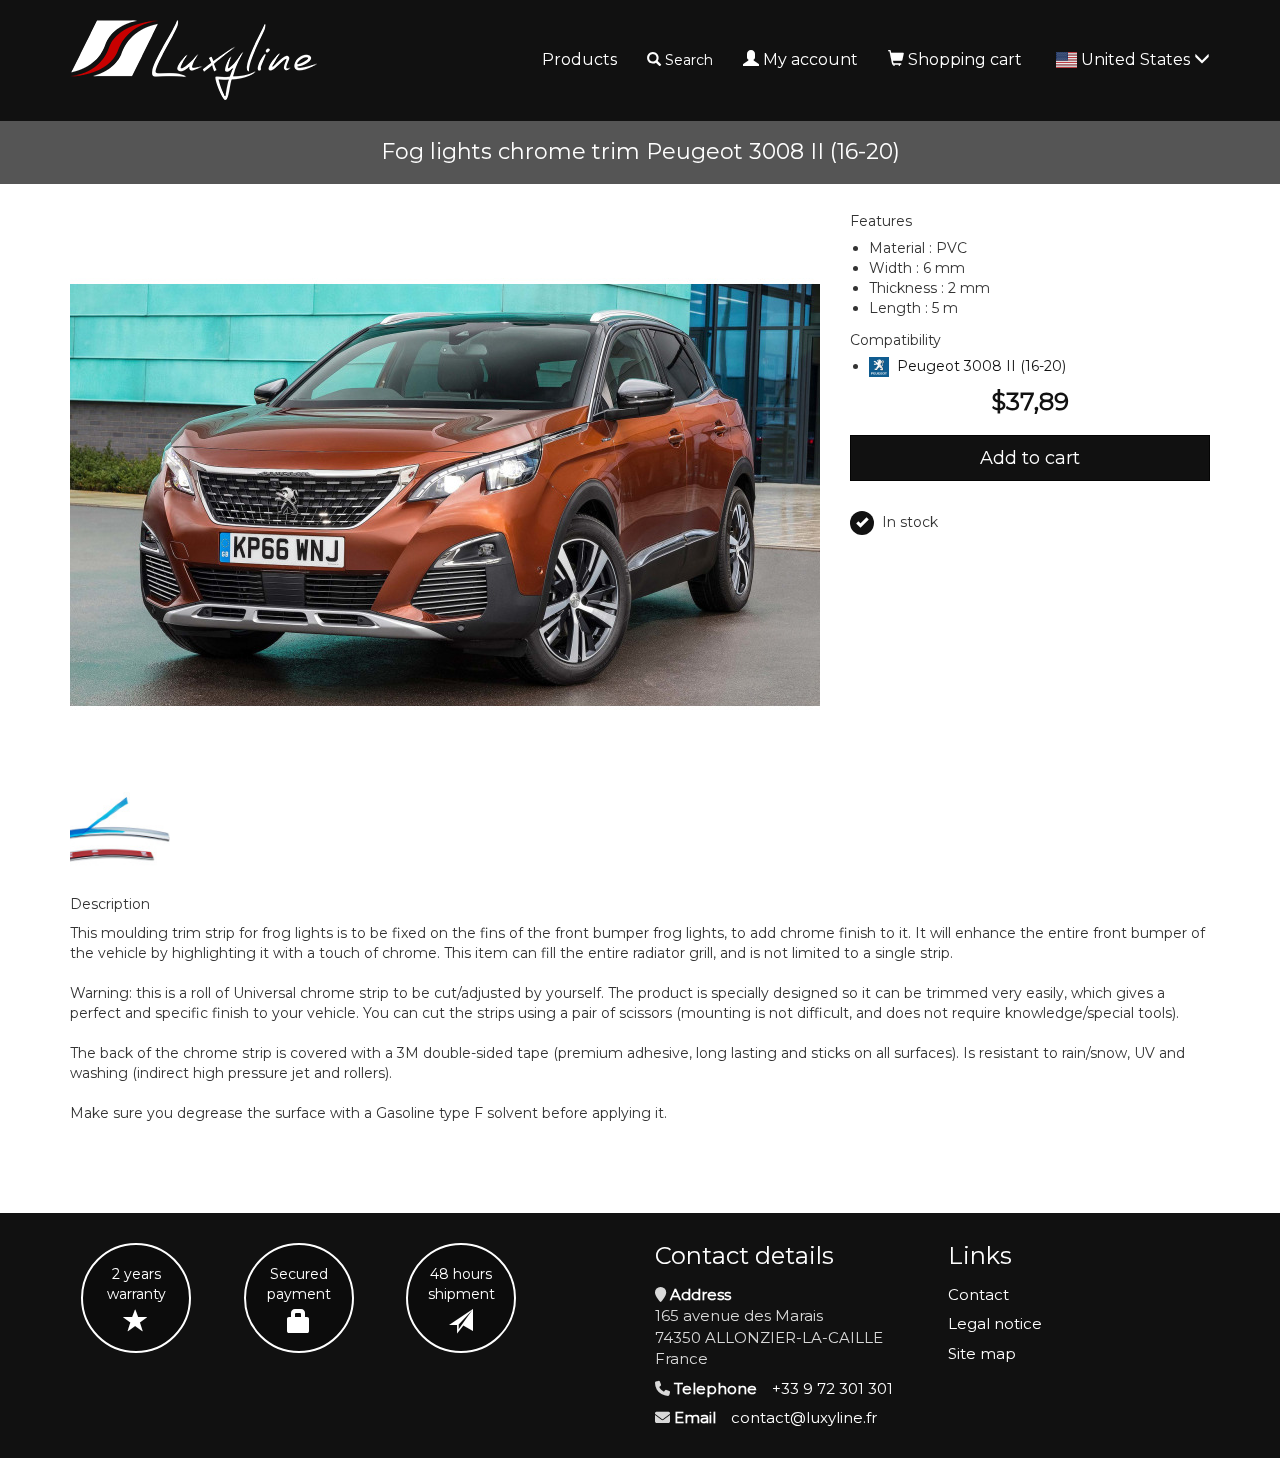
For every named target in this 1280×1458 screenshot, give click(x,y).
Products (579, 59)
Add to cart (1030, 458)
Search (689, 60)
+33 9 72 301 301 (832, 1388)
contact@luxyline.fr (804, 1417)
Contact (978, 1294)
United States (1137, 59)
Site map (982, 1353)
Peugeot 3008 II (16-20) (981, 366)
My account (810, 59)
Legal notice (995, 1323)
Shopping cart (965, 59)
